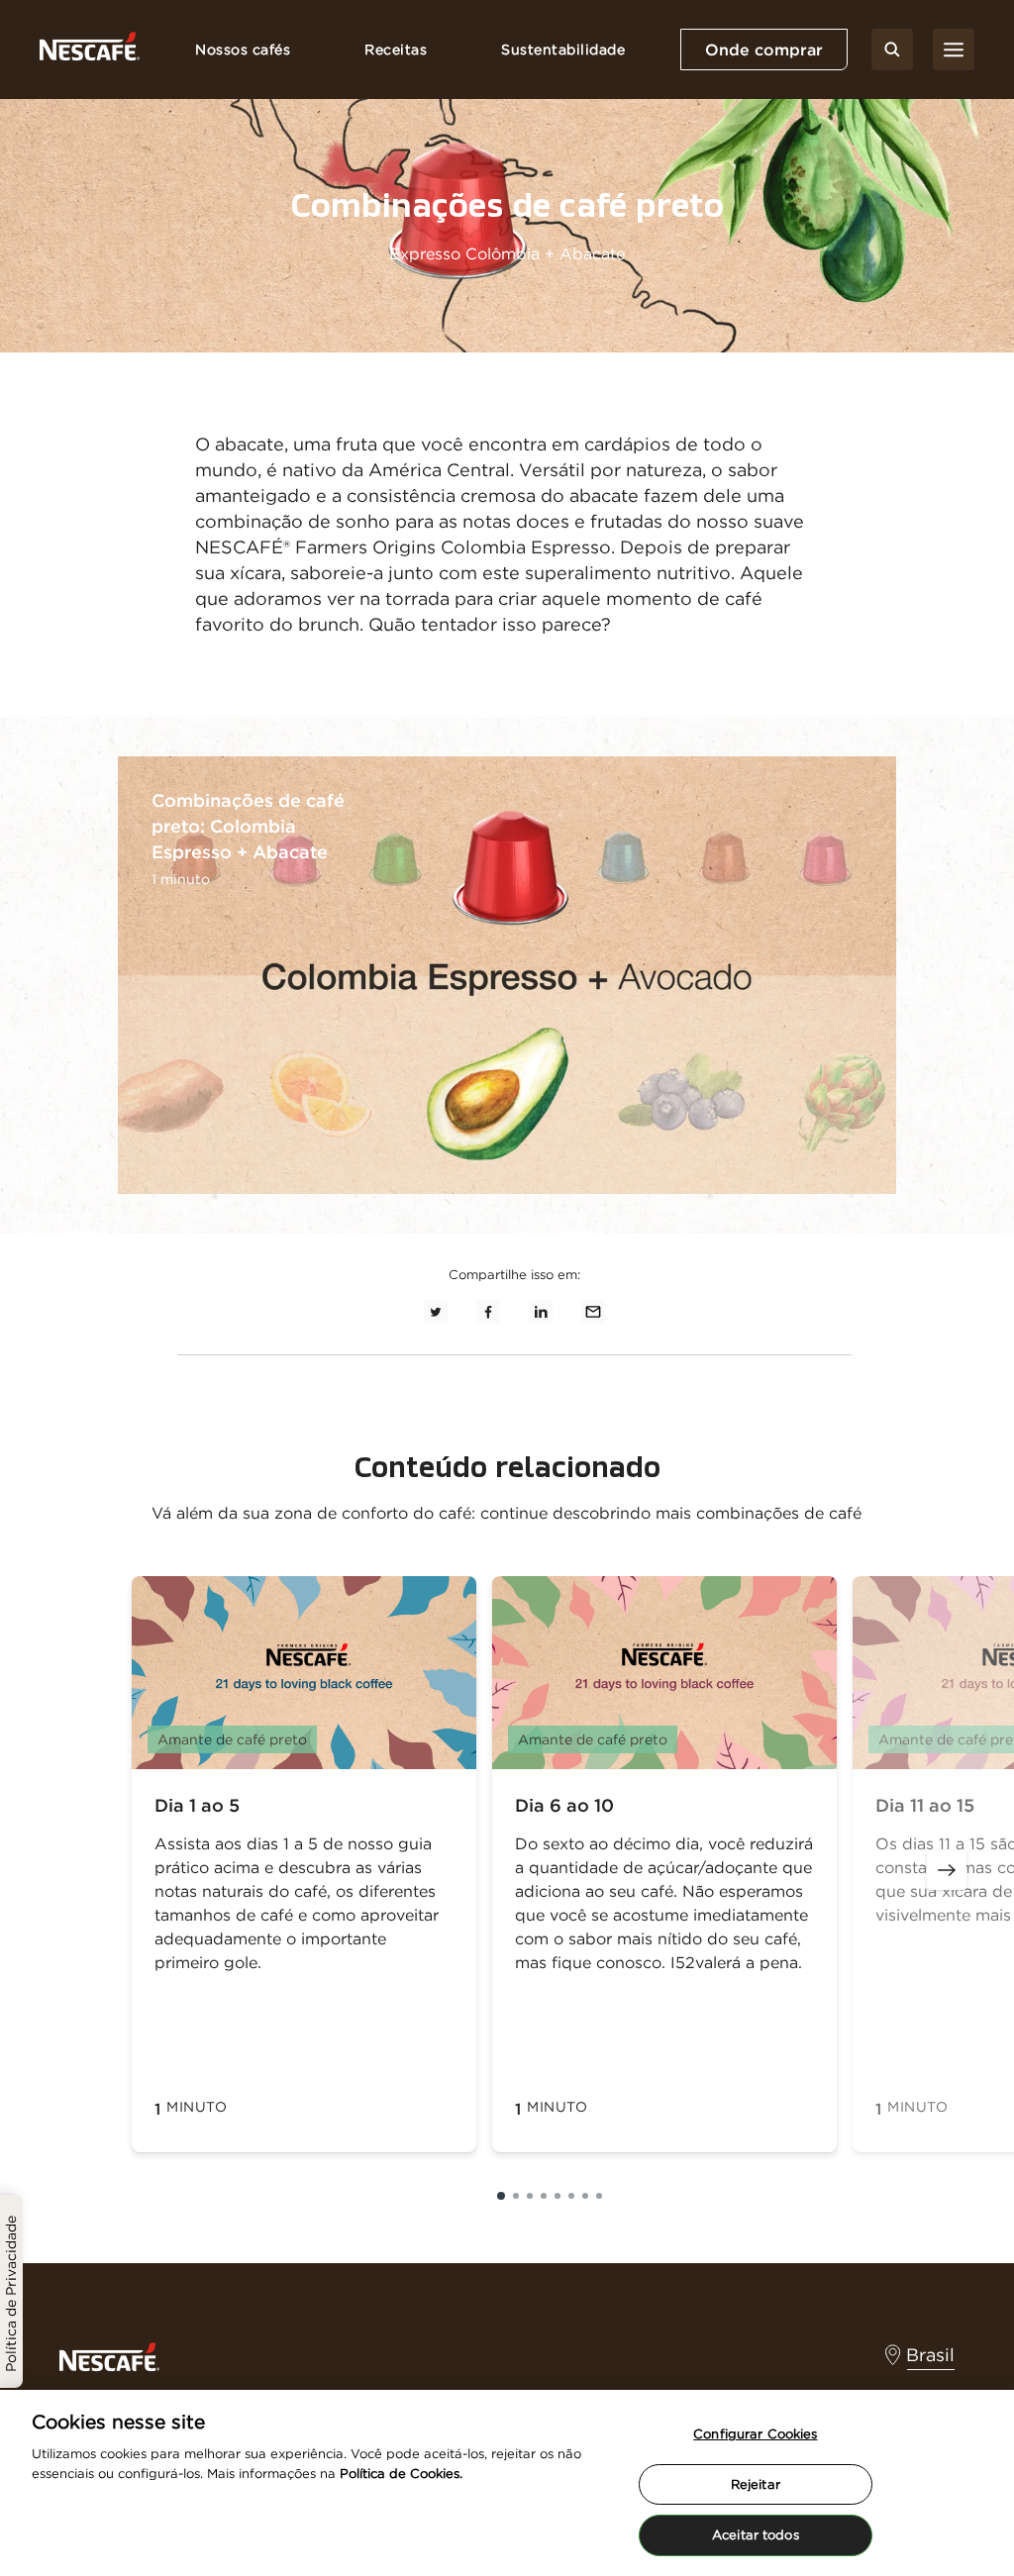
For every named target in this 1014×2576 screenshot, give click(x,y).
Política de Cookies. (401, 2474)
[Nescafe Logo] (90, 50)
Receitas (396, 50)
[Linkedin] (541, 1310)
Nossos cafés (243, 50)
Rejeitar (756, 2484)
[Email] (593, 1310)
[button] (501, 2196)
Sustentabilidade (563, 50)
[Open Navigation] (954, 50)
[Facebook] (488, 1310)
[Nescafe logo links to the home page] (109, 2355)
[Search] (892, 50)
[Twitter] (436, 1310)
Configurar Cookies (755, 2434)
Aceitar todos (756, 2535)
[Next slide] (947, 1870)
